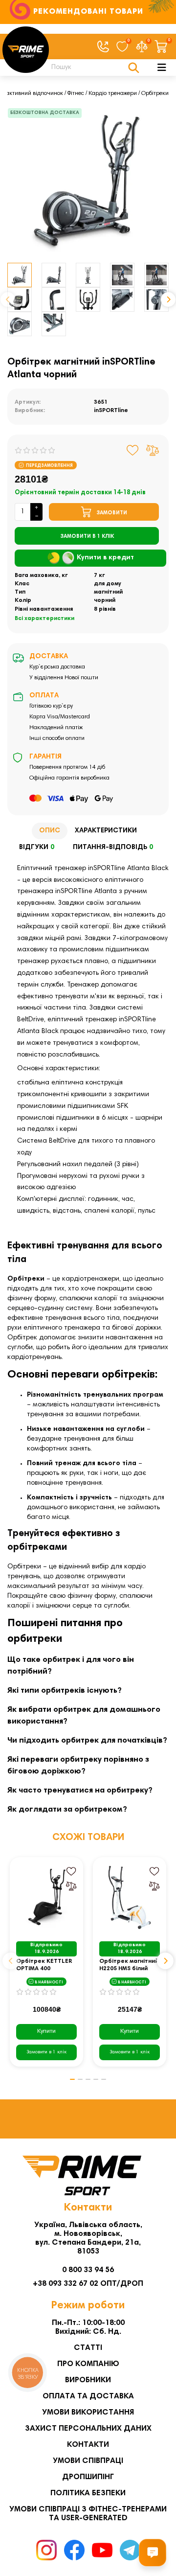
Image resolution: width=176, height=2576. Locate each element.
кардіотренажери (91, 1279)
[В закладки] (133, 450)
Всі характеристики (44, 619)
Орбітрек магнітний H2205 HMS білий (129, 1965)
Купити (46, 2031)
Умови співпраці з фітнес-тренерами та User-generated (88, 2514)
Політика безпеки (88, 2493)
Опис (50, 831)
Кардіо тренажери (113, 93)
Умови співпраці (88, 2461)
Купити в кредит (105, 558)
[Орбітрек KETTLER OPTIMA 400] (46, 1898)
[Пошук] (134, 68)
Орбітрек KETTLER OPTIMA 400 (44, 1965)
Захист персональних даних (88, 2429)
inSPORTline (111, 411)
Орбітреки (155, 93)
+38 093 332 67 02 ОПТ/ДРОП (88, 2284)
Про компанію (88, 2364)
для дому (108, 584)
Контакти (88, 2445)
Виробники (88, 2380)
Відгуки (37, 848)
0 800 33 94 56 (88, 2270)
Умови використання (88, 2413)
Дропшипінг (88, 2477)
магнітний (108, 592)
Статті (88, 2348)
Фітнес (76, 93)
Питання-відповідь (113, 848)
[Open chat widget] (153, 2553)
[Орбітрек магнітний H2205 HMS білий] (130, 1898)
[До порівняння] (153, 450)
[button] (8, 299)
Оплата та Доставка (88, 2396)
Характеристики (106, 831)
